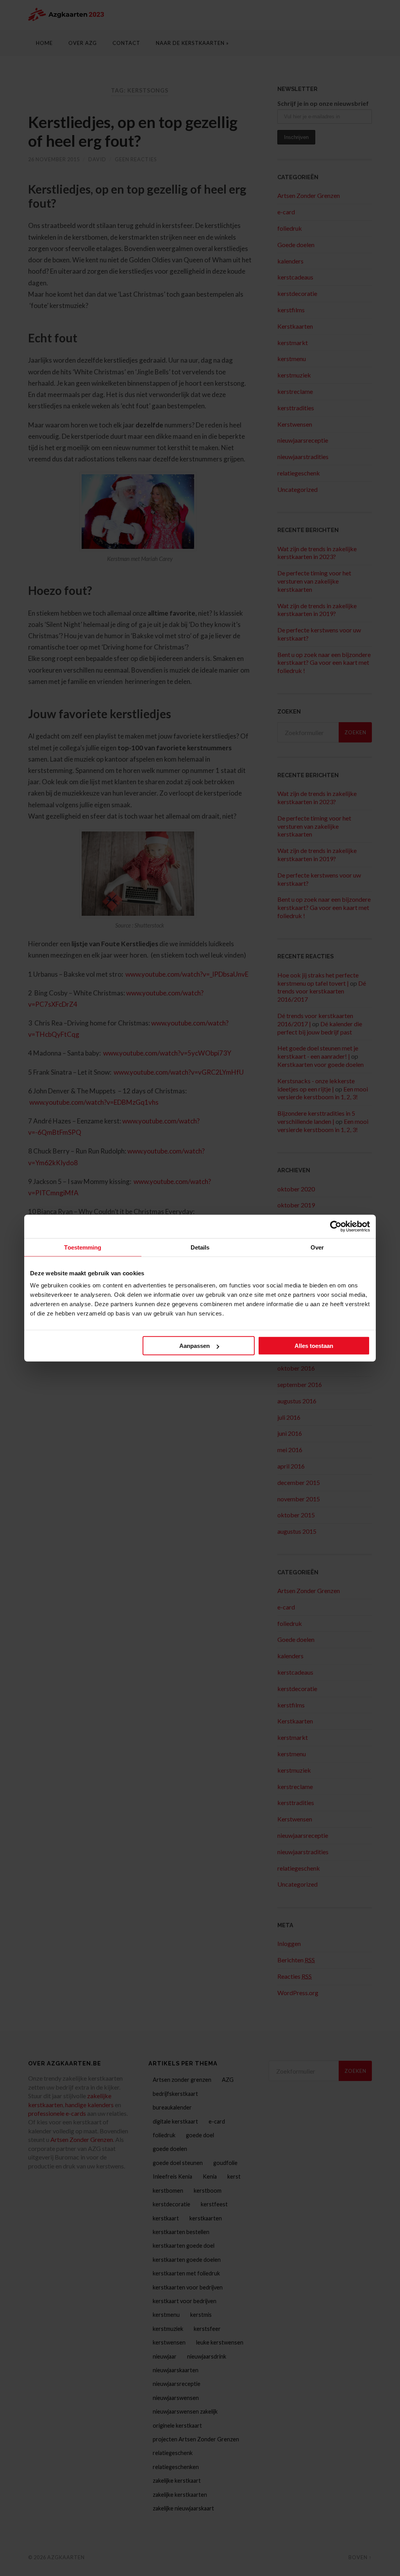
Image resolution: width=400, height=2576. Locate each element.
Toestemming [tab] (83, 1247)
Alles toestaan (314, 1346)
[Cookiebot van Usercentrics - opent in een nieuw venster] (336, 1226)
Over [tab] (317, 1247)
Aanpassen (195, 1346)
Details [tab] (200, 1247)
